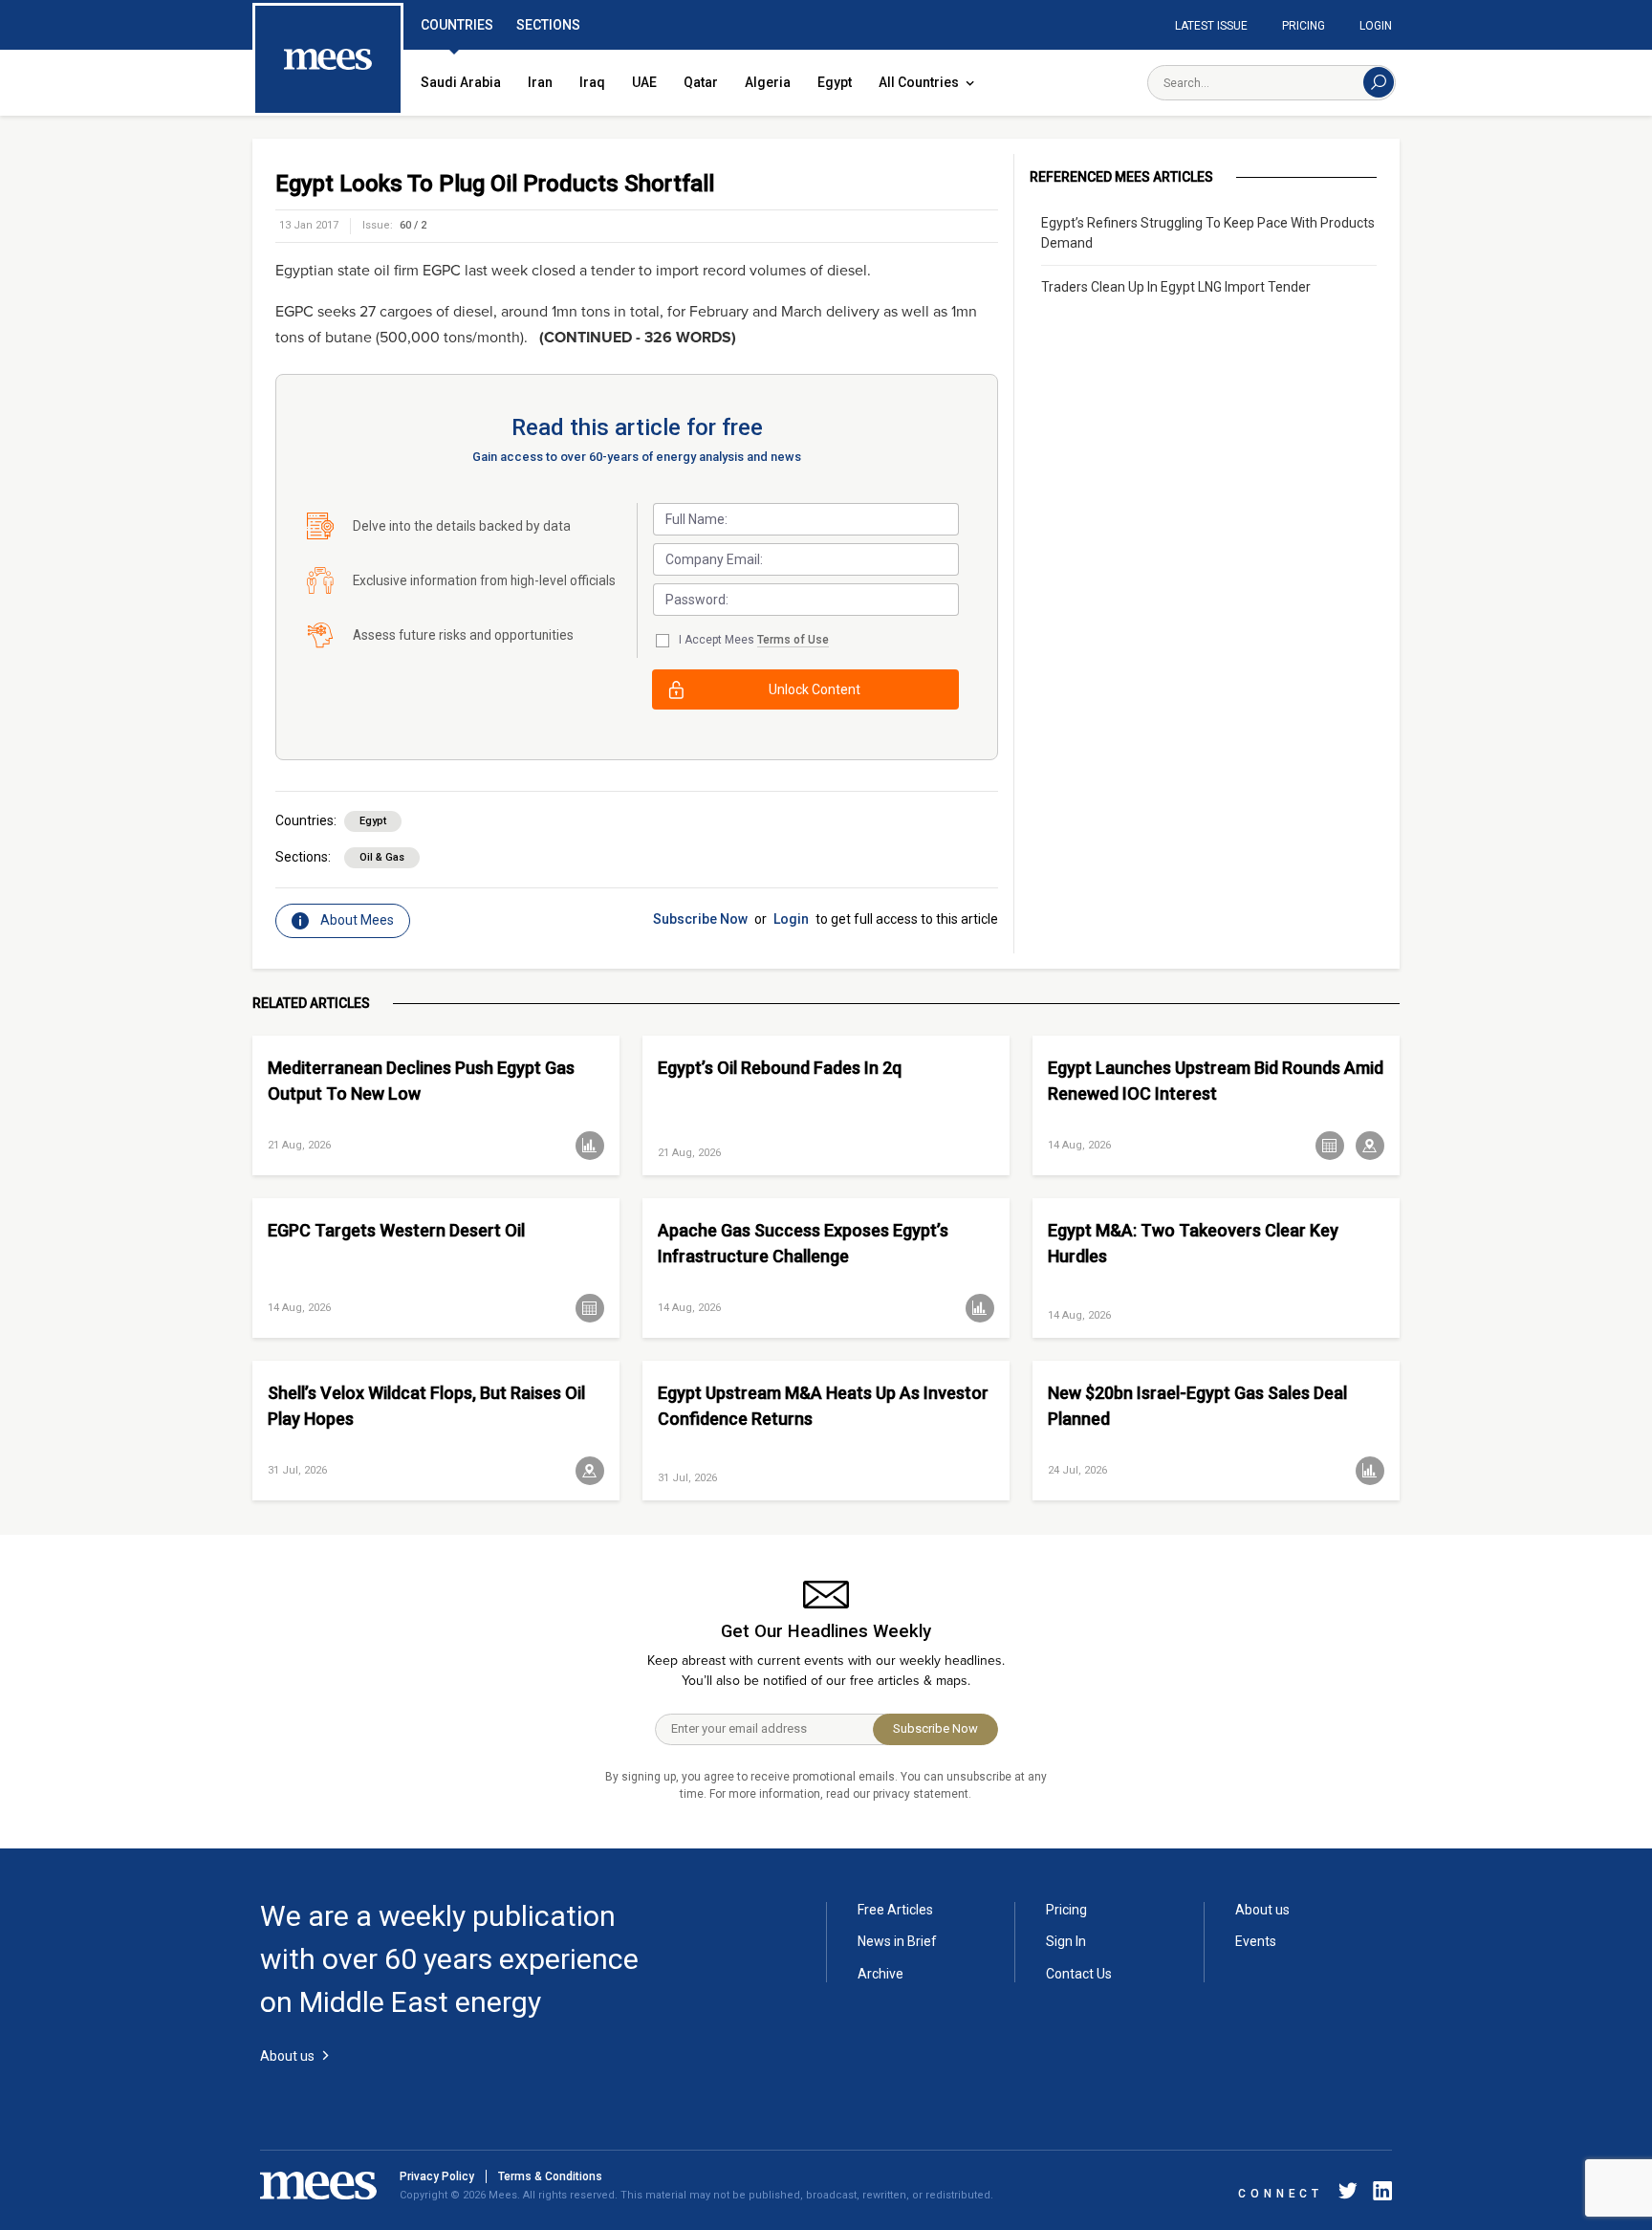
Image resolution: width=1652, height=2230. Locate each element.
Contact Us (1079, 1974)
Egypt (835, 82)
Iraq (592, 82)
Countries (457, 25)
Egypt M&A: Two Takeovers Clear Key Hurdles (1193, 1243)
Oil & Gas (382, 857)
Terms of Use (793, 640)
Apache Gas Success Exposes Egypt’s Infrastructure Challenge (803, 1243)
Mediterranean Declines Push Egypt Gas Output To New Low (421, 1081)
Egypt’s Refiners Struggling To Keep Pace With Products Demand (1208, 233)
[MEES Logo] (328, 60)
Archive (880, 1974)
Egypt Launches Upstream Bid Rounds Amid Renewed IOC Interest (1216, 1081)
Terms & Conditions (550, 2176)
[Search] (1379, 82)
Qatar (701, 82)
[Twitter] (1348, 2194)
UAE (644, 82)
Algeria (768, 82)
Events (1256, 1941)
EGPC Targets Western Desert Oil (396, 1230)
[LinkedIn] (1379, 2194)
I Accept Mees (754, 640)
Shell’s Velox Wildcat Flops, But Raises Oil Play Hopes (426, 1406)
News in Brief (897, 1941)
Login (1376, 26)
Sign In (1066, 1941)
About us (1262, 1910)
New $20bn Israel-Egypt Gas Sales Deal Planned (1197, 1406)
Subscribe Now (700, 919)
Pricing (1304, 26)
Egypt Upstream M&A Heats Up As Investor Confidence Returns (823, 1406)
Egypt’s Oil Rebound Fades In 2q (780, 1068)
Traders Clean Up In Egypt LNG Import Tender (1176, 287)
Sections (548, 25)
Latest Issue (1211, 26)
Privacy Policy (437, 2176)
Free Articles (895, 1910)
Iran (540, 82)
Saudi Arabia (461, 82)
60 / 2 (413, 225)
